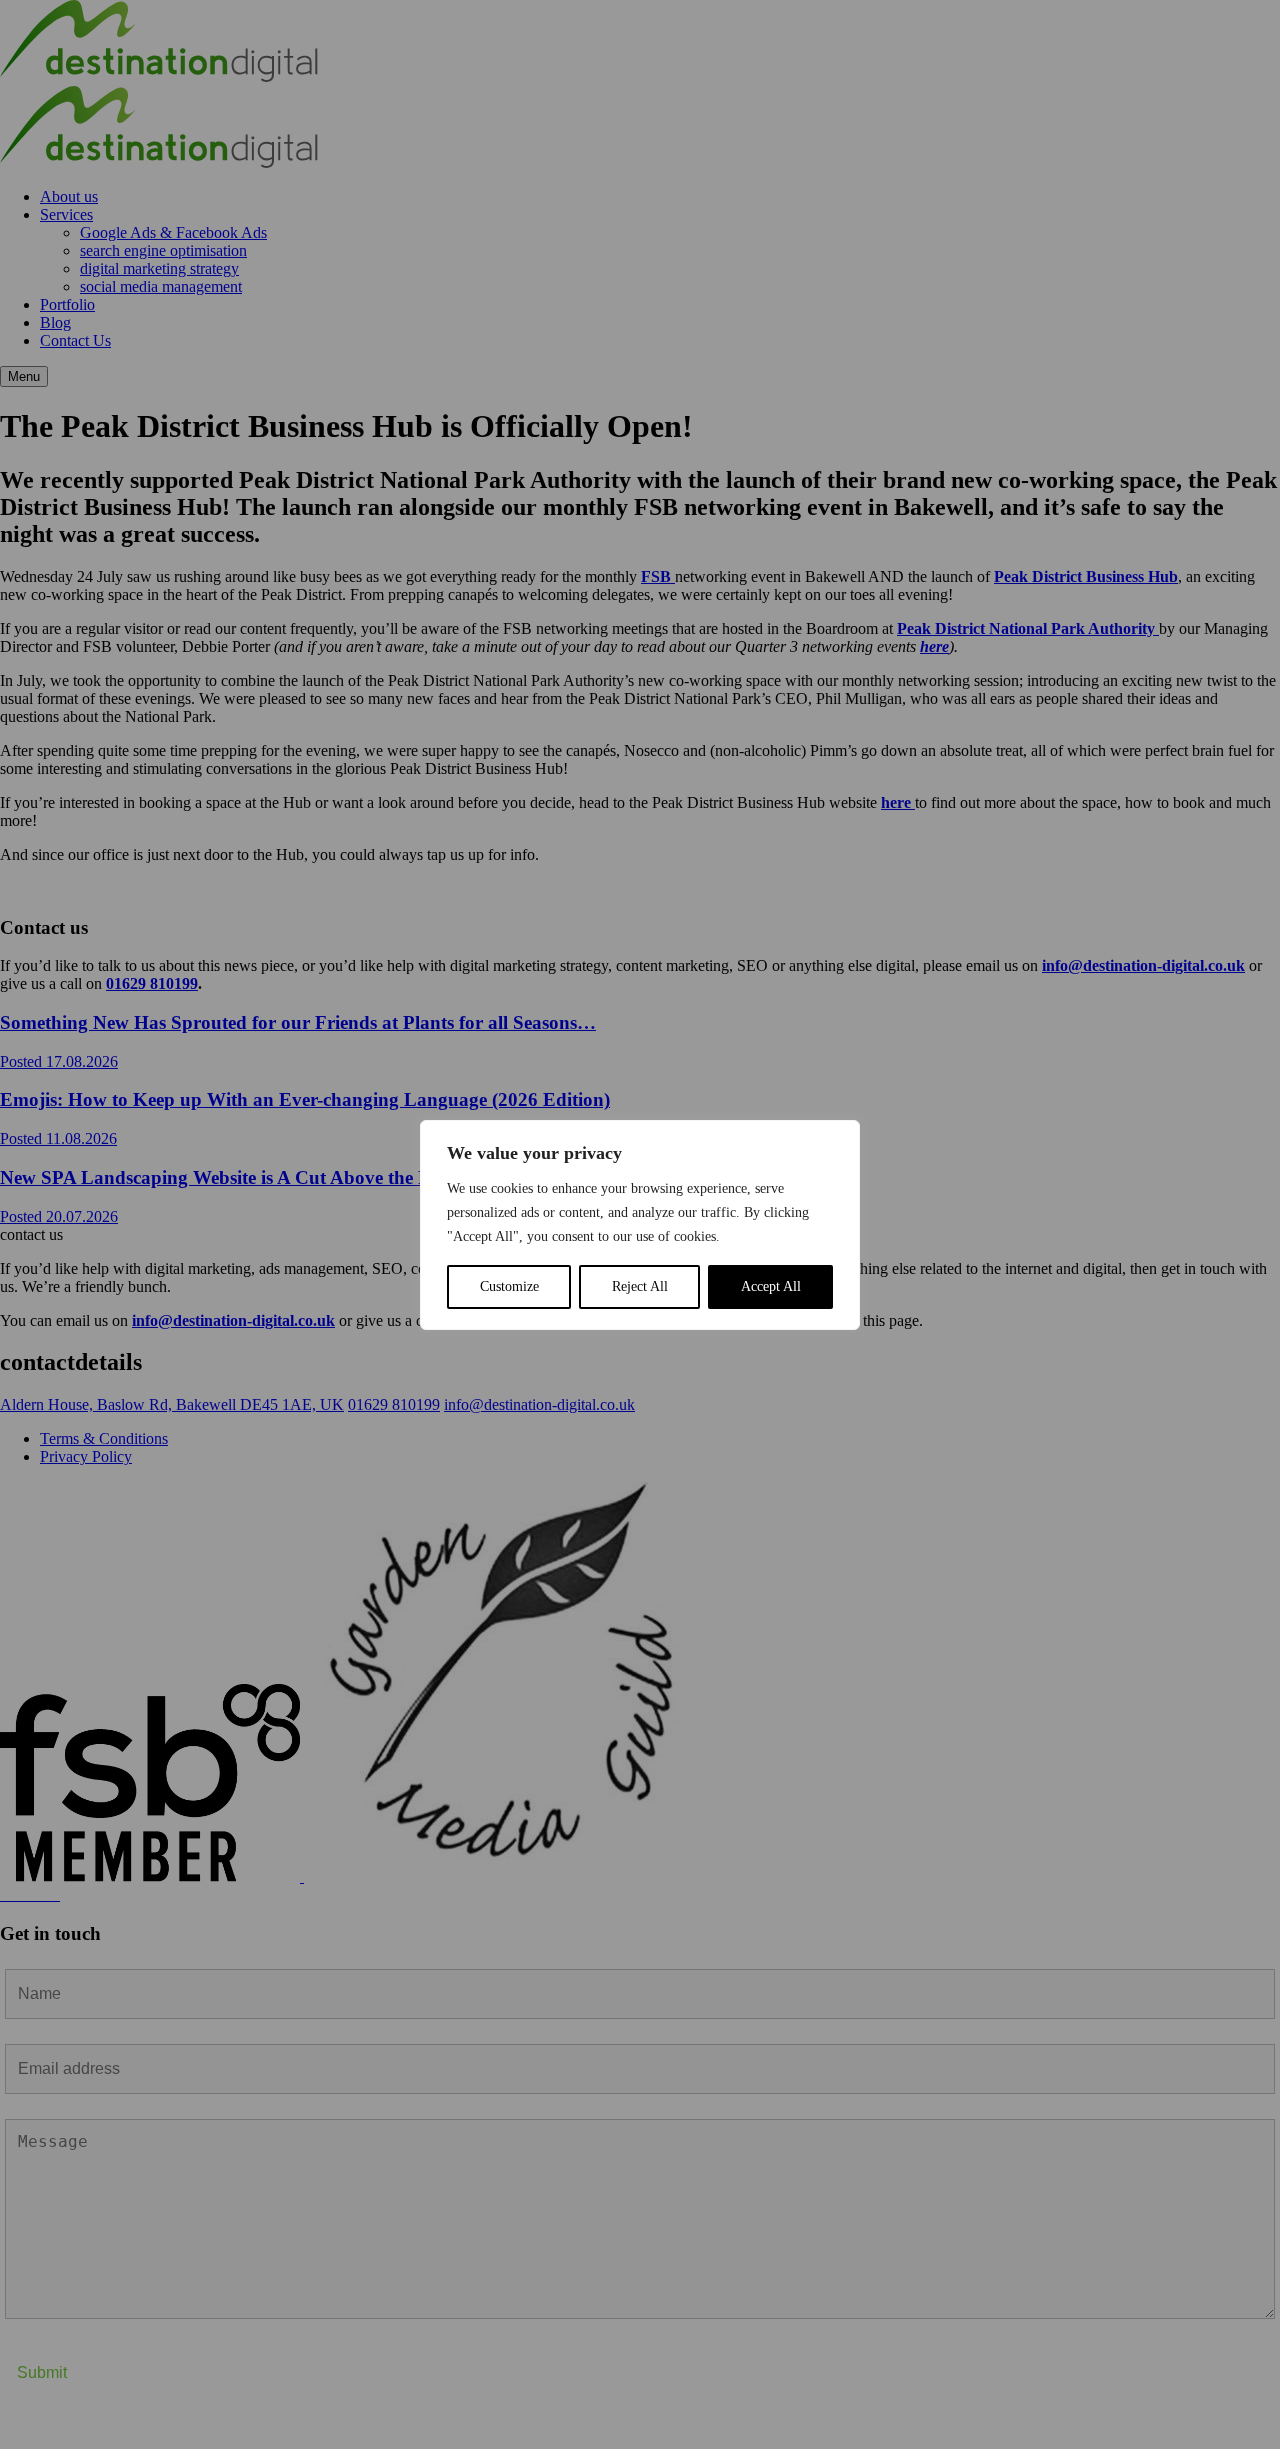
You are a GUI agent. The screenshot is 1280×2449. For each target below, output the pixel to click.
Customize (509, 1286)
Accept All (771, 1286)
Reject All (640, 1286)
